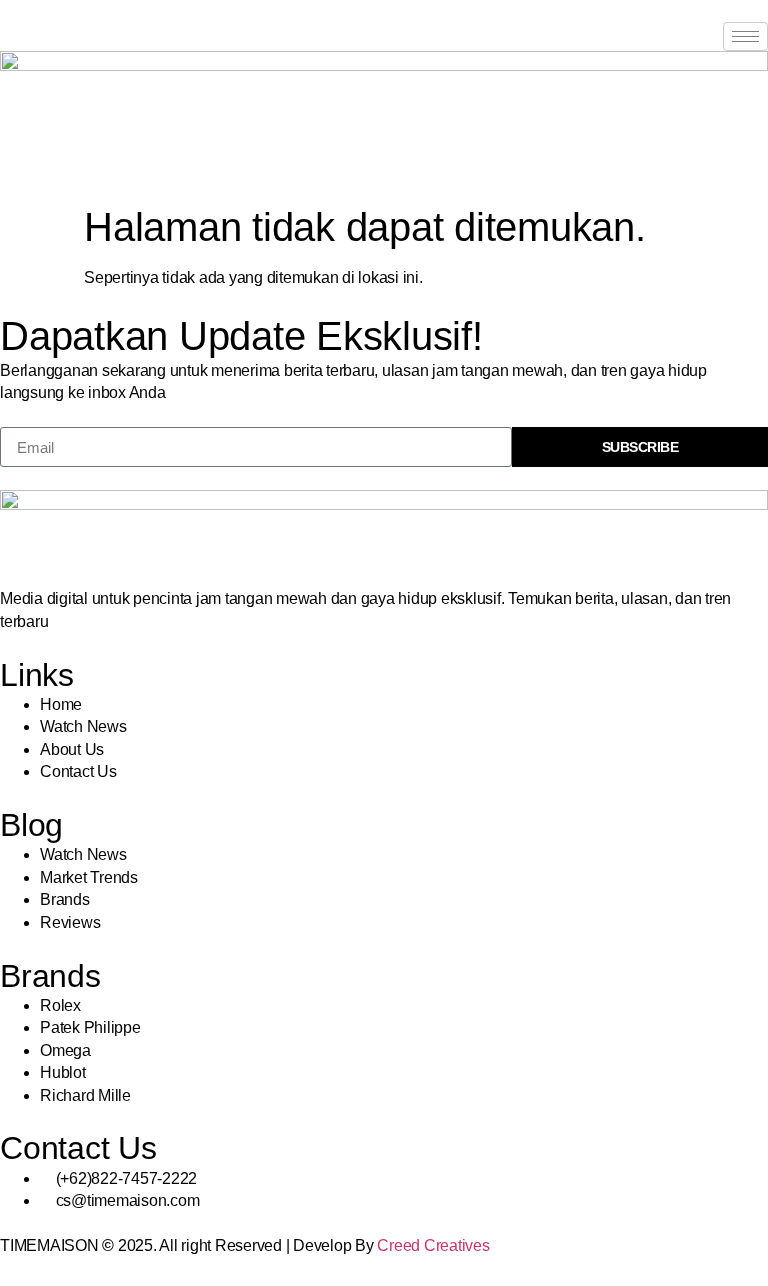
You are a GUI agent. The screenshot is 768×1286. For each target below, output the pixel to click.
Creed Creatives (433, 1245)
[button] (6, 161)
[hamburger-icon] (745, 36)
